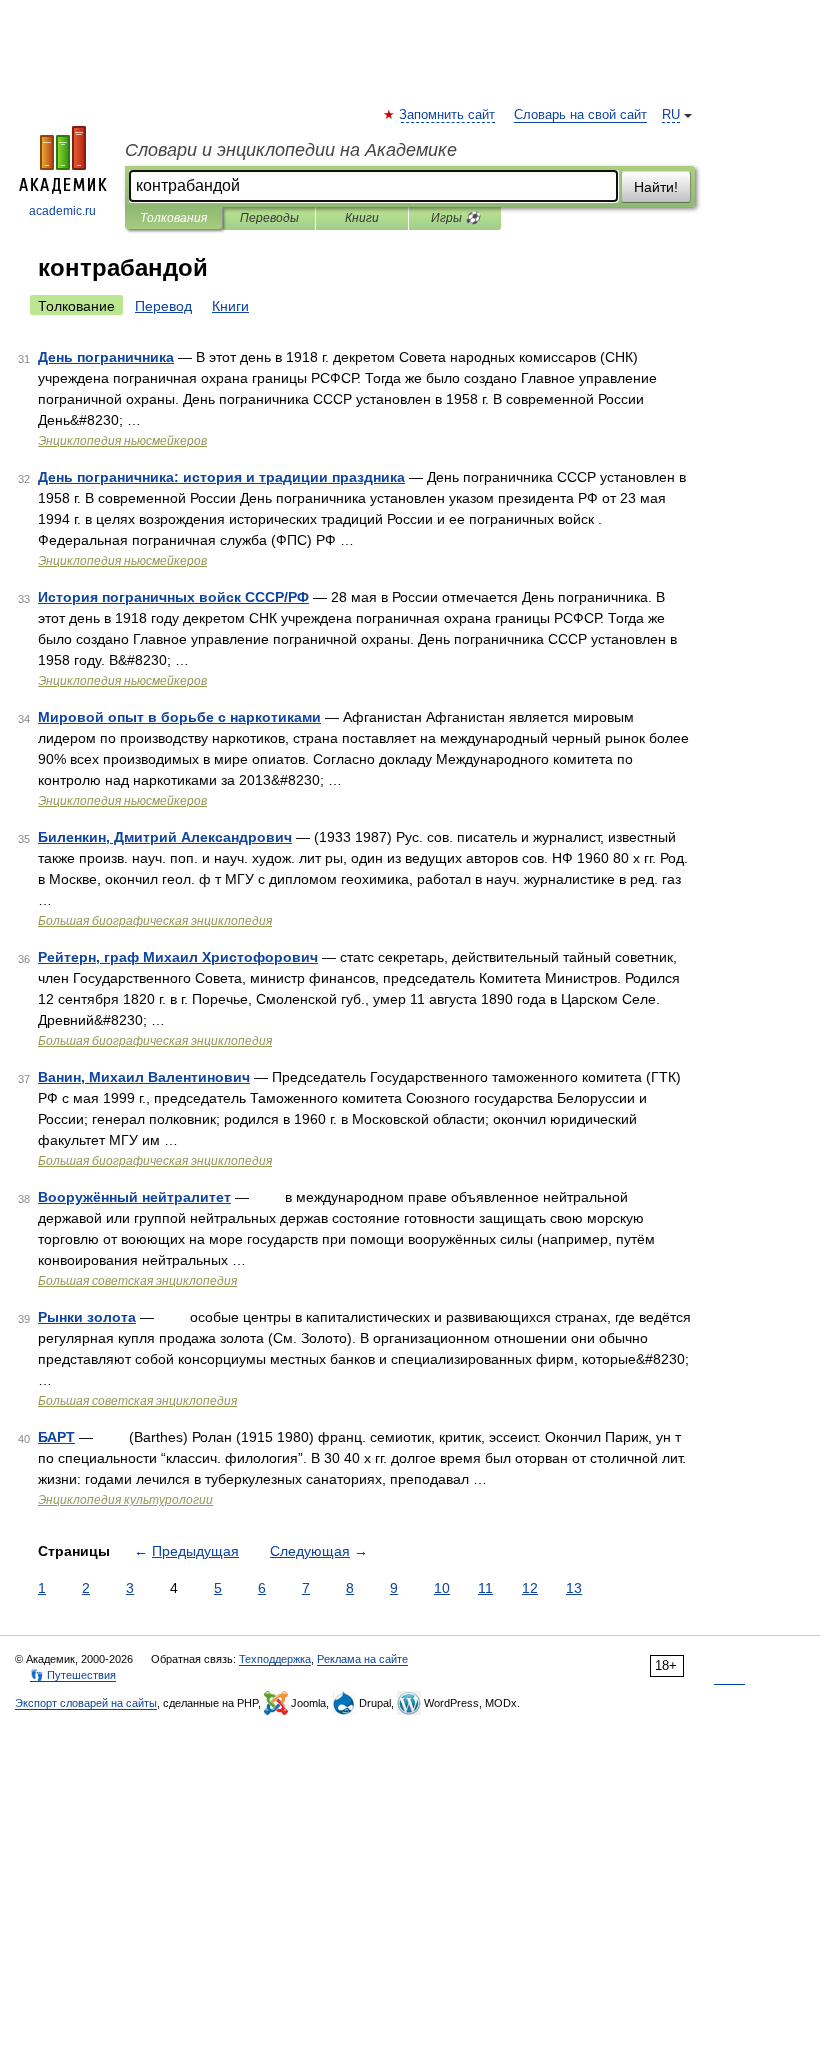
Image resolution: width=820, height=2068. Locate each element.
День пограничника (106, 357)
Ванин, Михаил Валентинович (144, 1077)
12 (530, 1588)
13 (574, 1588)
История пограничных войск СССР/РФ (173, 597)
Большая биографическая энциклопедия (155, 921)
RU (671, 115)
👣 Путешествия (73, 1675)
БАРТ (56, 1437)
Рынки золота (87, 1317)
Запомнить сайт (448, 115)
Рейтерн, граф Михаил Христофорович (178, 957)
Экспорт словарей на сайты (86, 1703)
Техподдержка (275, 1659)
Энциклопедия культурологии (125, 1500)
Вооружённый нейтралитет (134, 1197)
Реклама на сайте (362, 1659)
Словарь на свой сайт (580, 115)
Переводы (269, 218)
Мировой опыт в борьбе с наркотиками (179, 717)
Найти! (656, 187)
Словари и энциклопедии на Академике (291, 150)
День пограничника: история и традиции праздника (221, 477)
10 (442, 1588)
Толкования (173, 218)
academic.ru (62, 211)
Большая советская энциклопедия (137, 1281)
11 (485, 1588)
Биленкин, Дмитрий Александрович (165, 837)
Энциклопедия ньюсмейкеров (122, 441)
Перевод (163, 306)
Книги (362, 218)
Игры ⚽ (455, 218)
